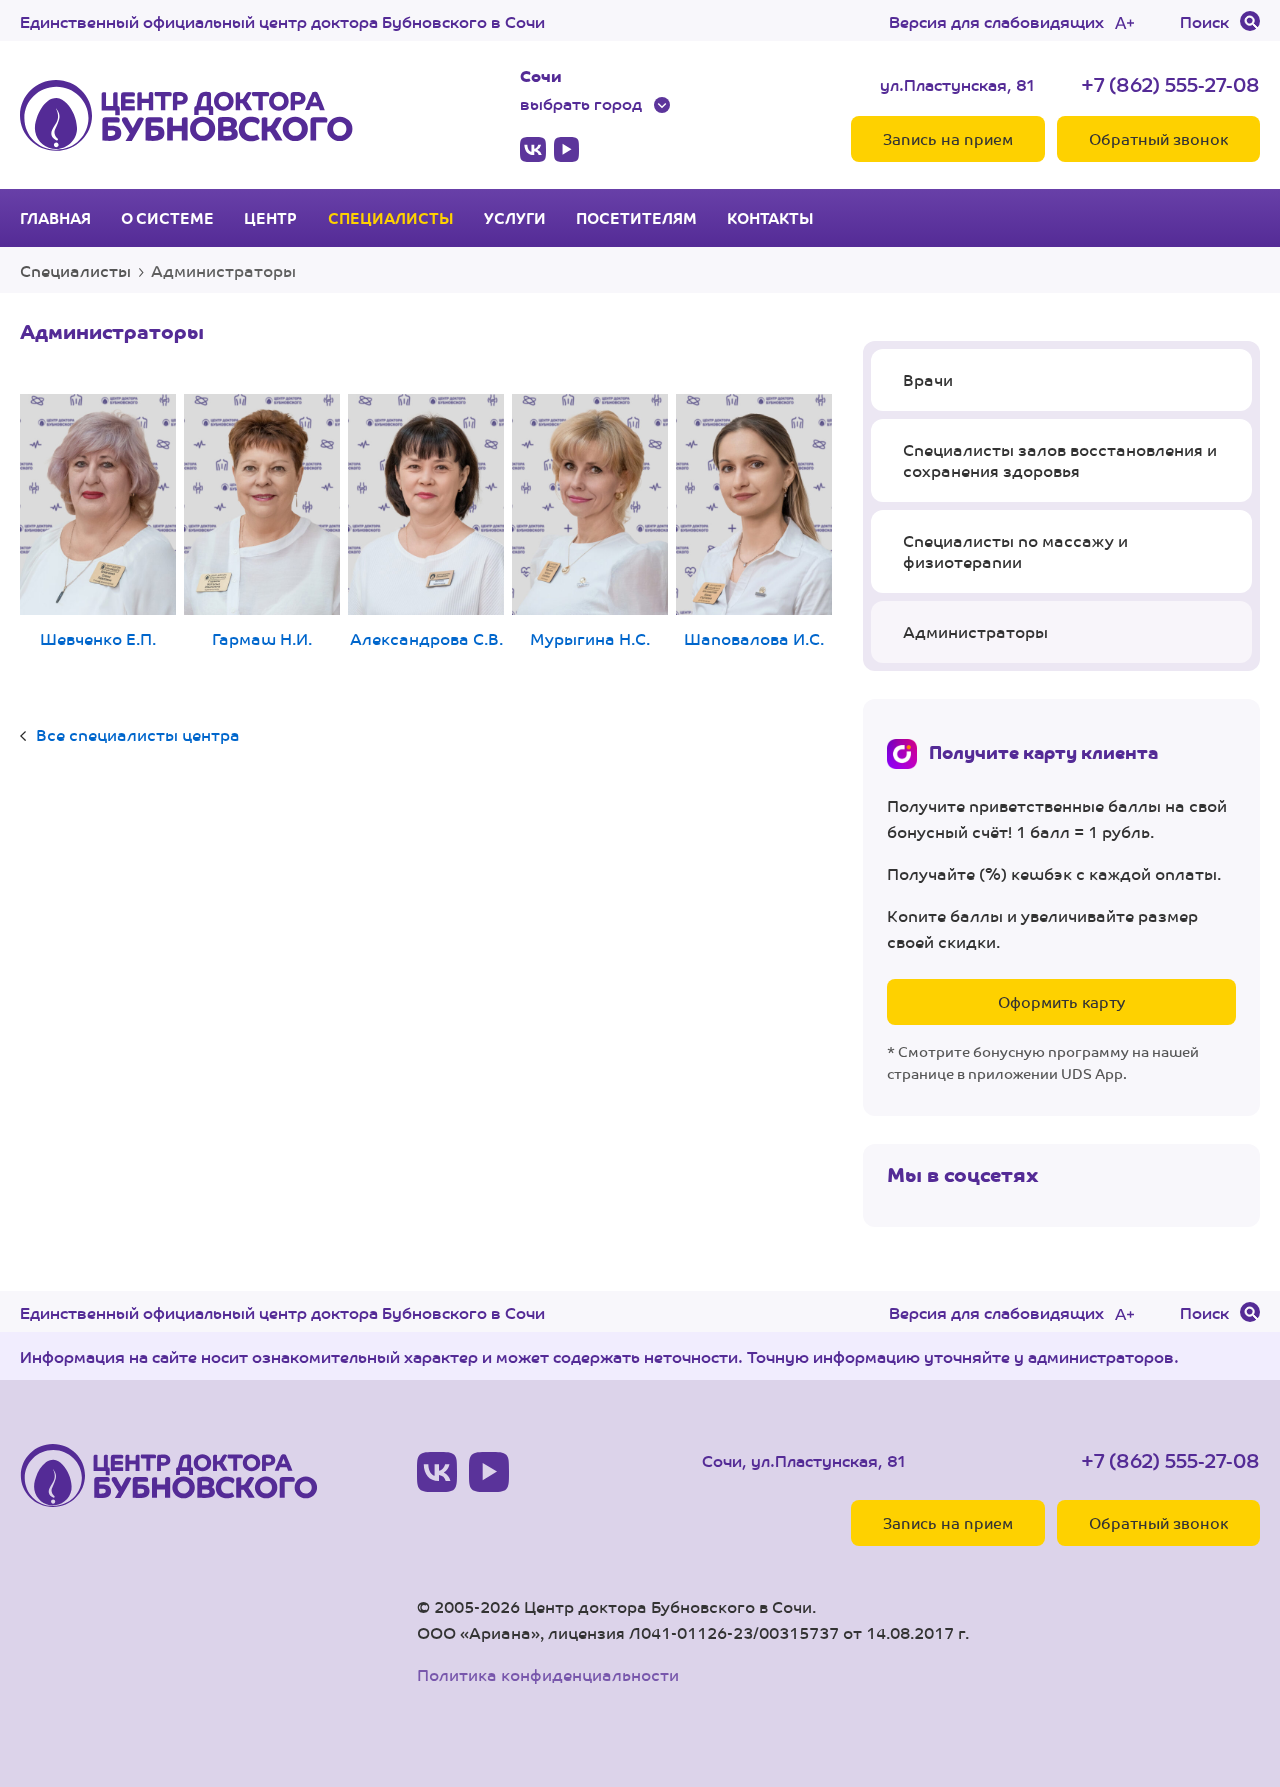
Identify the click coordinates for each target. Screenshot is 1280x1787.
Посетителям (636, 218)
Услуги (515, 218)
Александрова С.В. (426, 638)
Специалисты (391, 218)
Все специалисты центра (138, 734)
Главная (55, 218)
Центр (270, 218)
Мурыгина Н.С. (590, 638)
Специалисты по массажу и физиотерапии (1015, 551)
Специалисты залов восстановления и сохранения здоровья (1060, 460)
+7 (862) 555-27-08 (1170, 83)
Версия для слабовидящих (996, 21)
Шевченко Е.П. (98, 638)
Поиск (1204, 21)
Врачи (928, 379)
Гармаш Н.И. (262, 638)
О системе (167, 218)
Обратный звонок (1158, 138)
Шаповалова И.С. (754, 638)
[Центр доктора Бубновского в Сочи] (186, 115)
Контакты (770, 218)
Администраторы (975, 631)
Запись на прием (948, 138)
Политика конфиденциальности (548, 1674)
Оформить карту (1061, 1001)
